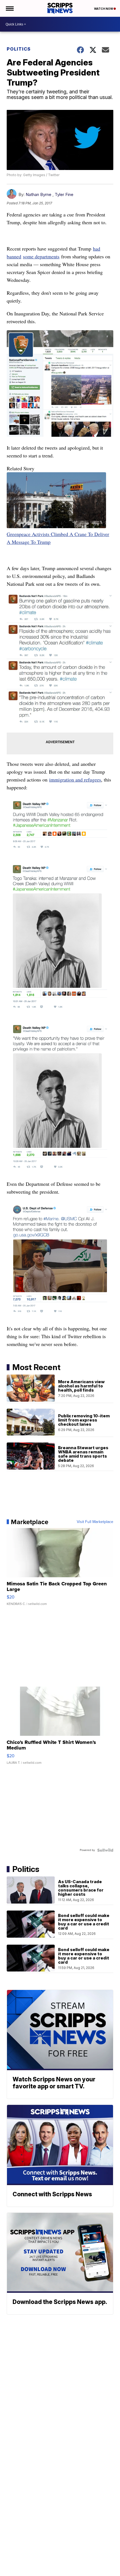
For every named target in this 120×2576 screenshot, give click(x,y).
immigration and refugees (75, 780)
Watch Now (104, 9)
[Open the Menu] (9, 8)
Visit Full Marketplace (95, 1522)
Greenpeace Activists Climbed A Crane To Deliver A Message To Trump (58, 538)
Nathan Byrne (39, 194)
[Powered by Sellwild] (105, 1850)
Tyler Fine (64, 194)
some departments (41, 256)
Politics (19, 49)
